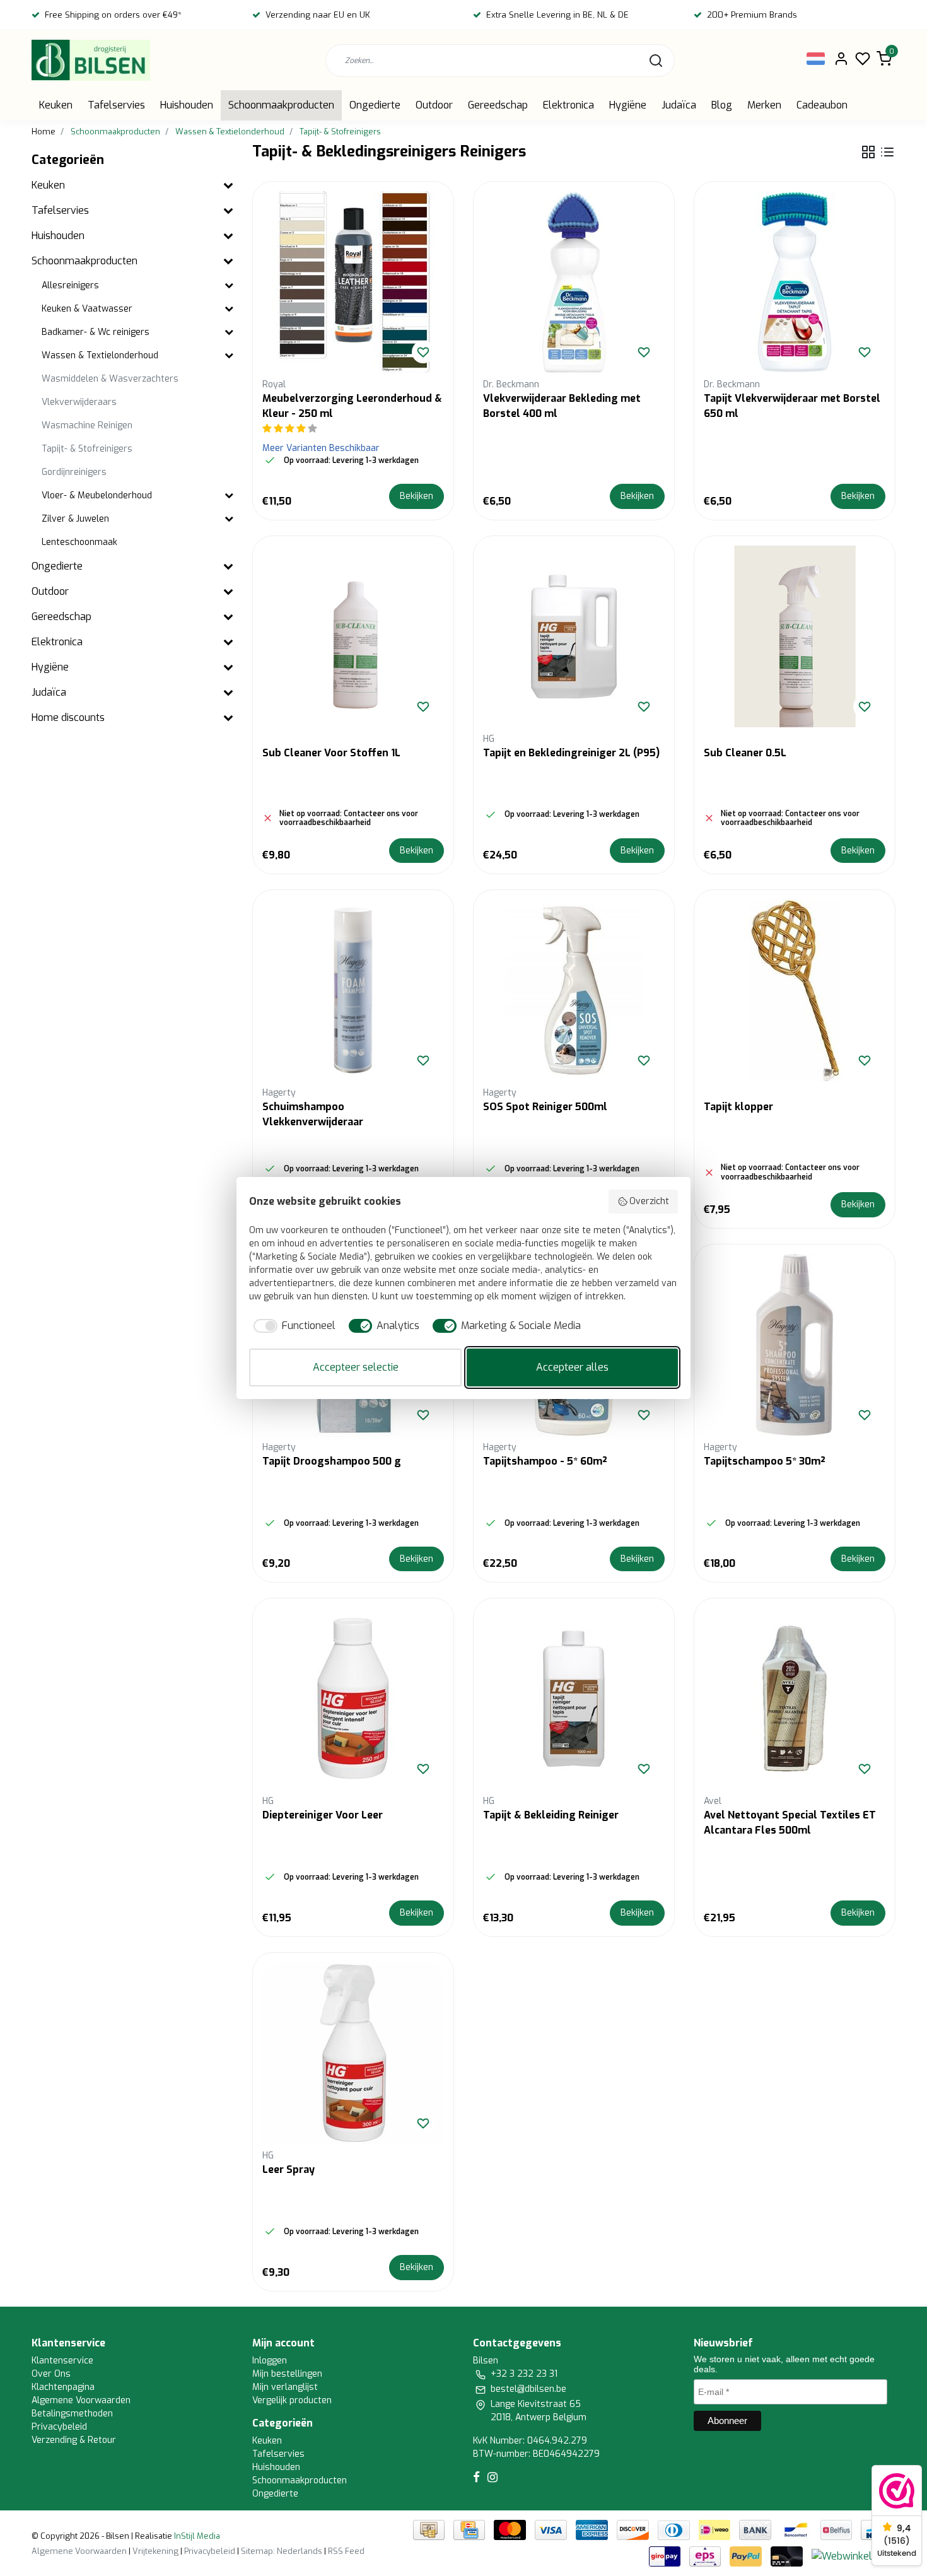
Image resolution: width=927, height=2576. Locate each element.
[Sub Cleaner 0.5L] (795, 636)
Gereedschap (498, 105)
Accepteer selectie (356, 1367)
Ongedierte (375, 105)
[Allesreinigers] (229, 286)
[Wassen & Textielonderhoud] (229, 356)
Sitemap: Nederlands (282, 2551)
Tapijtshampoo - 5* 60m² (545, 1461)
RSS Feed (346, 2551)
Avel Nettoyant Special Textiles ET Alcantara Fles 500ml (790, 1823)
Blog (722, 105)
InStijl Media (196, 2536)
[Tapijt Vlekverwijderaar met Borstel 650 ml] (795, 282)
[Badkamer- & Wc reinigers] (229, 333)
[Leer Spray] (353, 2053)
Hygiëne (628, 105)
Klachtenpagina (63, 2387)
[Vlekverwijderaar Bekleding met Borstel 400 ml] (574, 282)
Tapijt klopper (738, 1107)
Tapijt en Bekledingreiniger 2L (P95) (571, 753)
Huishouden (187, 105)
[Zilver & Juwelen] (229, 519)
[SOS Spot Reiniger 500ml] (574, 990)
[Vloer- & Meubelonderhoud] (229, 496)
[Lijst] (887, 152)
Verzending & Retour (74, 2440)
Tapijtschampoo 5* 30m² (765, 1461)
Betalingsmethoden (72, 2414)
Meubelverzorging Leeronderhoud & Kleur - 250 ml (352, 406)
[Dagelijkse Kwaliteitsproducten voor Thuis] (91, 60)
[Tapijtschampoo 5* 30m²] (795, 1345)
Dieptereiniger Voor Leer (323, 1815)
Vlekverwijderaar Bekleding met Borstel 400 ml (562, 406)
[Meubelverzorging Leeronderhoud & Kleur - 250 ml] (353, 282)
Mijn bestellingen (287, 2374)
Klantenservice (62, 2361)
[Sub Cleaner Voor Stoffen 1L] (353, 636)
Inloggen (270, 2361)
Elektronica (568, 105)
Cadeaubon (822, 105)
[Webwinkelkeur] (852, 2556)
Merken (764, 105)
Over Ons (51, 2374)
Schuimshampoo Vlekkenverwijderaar (313, 1114)
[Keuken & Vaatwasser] (229, 309)
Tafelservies (116, 105)
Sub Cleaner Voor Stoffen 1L (331, 753)
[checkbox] (292, 1326)
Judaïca (679, 105)
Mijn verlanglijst (285, 2387)
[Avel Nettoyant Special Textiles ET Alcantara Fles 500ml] (795, 1699)
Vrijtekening (155, 2551)
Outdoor (434, 105)
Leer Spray (289, 2169)
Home (44, 132)
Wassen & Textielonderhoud (230, 132)
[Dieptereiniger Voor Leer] (353, 1699)
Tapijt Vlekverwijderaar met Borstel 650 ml (792, 406)
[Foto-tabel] (868, 152)
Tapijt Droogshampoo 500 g (332, 1461)
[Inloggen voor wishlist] (423, 352)
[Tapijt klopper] (795, 990)
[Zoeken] (656, 61)
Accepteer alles (572, 1367)
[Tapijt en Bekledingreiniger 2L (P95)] (574, 636)
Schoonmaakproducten (281, 105)
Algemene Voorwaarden (81, 2400)
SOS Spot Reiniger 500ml (545, 1107)
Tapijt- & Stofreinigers (340, 132)
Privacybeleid (59, 2427)
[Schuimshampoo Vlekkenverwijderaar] (353, 990)
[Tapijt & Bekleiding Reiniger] (574, 1699)
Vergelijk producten (292, 2400)
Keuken (56, 105)
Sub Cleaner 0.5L (745, 753)
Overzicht (649, 1201)
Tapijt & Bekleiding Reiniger (551, 1815)
